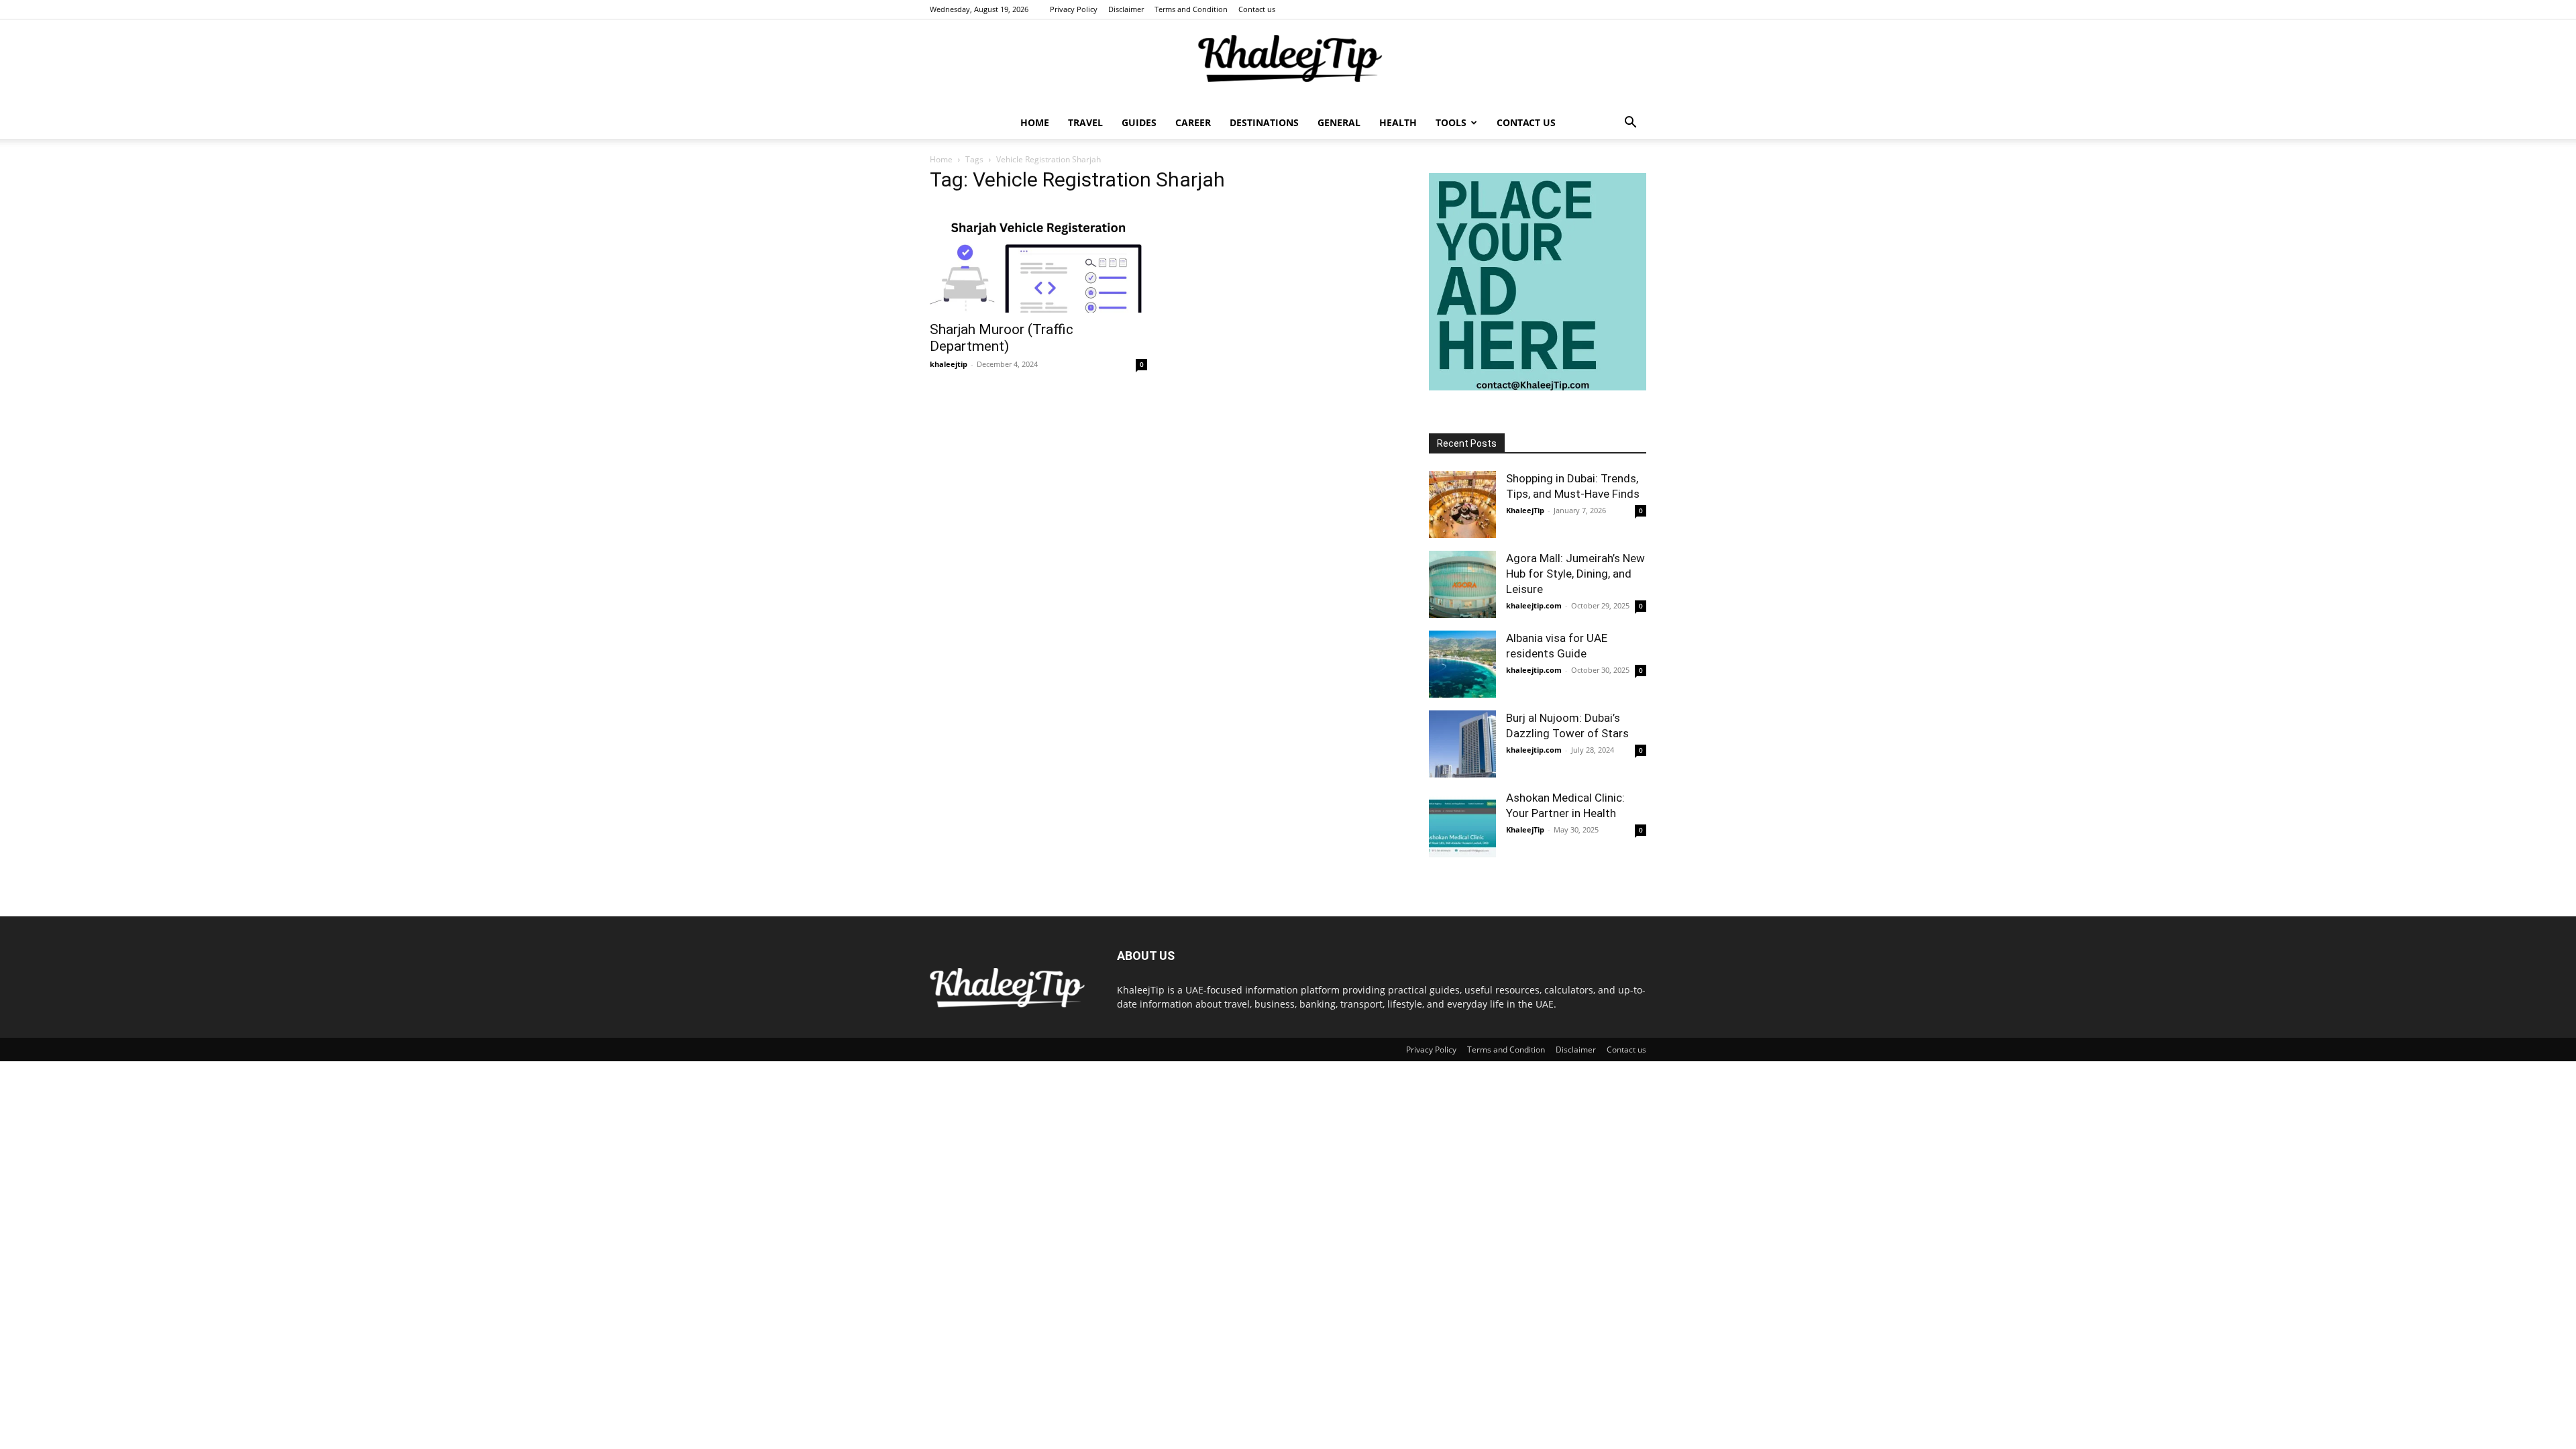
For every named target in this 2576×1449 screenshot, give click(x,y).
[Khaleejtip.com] (1288, 64)
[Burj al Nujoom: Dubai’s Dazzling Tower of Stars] (1462, 744)
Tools (1451, 122)
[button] (1630, 124)
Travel (1085, 122)
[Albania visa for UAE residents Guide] (1462, 664)
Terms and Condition (1191, 9)
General (1339, 122)
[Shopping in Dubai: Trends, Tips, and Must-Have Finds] (1462, 504)
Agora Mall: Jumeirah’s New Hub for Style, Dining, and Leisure (1575, 574)
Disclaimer (1126, 9)
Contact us (1257, 9)
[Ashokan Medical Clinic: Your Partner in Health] (1462, 824)
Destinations (1264, 122)
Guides (1139, 122)
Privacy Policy (1074, 9)
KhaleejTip (1525, 510)
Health (1398, 122)
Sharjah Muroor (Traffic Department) (1002, 338)
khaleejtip (949, 364)
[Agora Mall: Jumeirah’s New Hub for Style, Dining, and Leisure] (1462, 584)
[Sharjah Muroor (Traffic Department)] (1038, 259)
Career (1193, 122)
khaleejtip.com (1534, 605)
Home (1035, 122)
